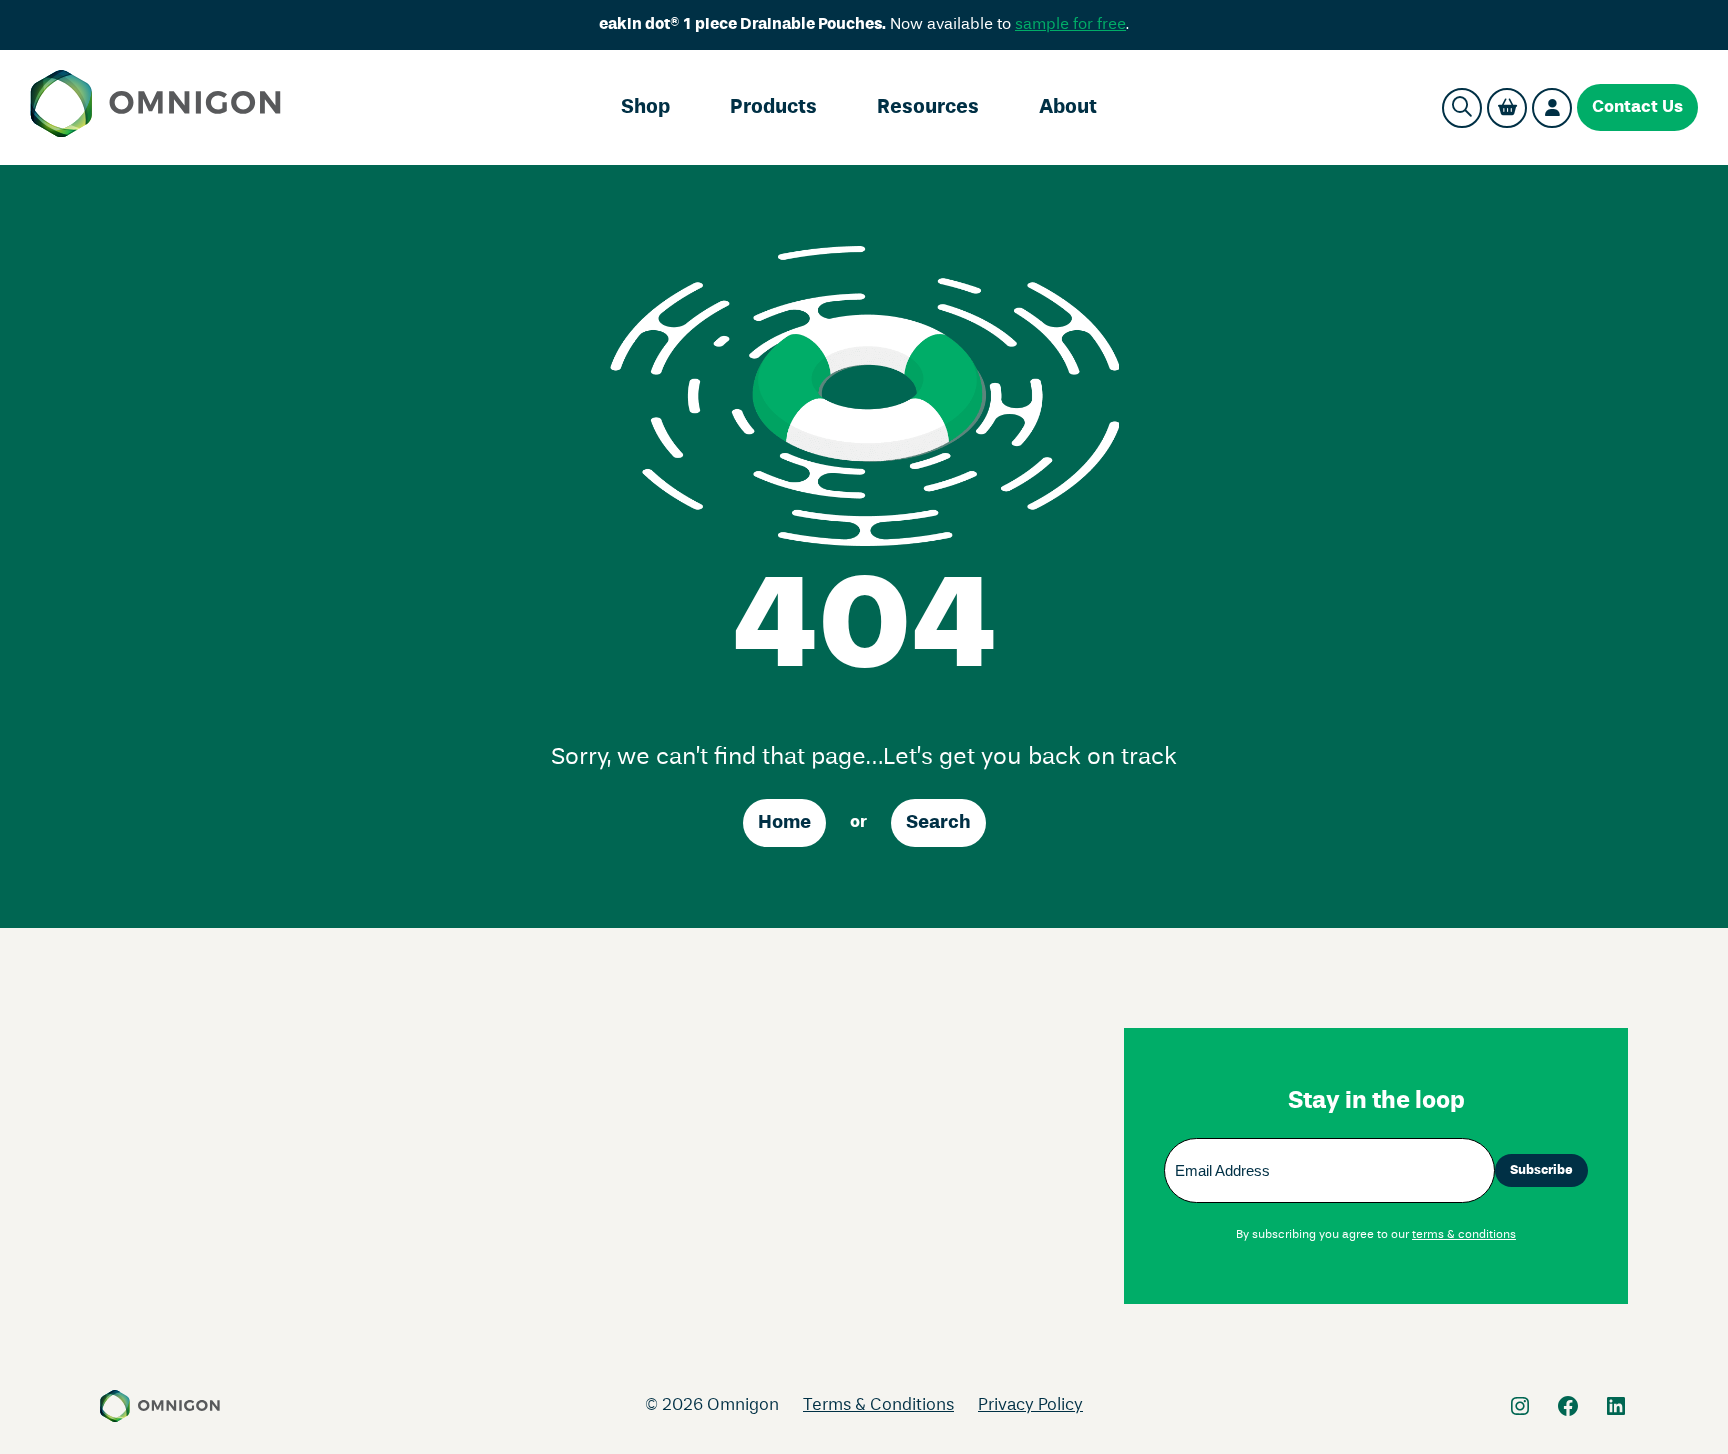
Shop (645, 108)
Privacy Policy (1030, 1405)
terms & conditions (1464, 1235)
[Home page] (155, 107)
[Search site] (1462, 108)
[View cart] (1507, 108)
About (1068, 108)
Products (773, 108)
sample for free (1070, 25)
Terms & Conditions (878, 1405)
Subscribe (1541, 1170)
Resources (928, 108)
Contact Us (1637, 107)
